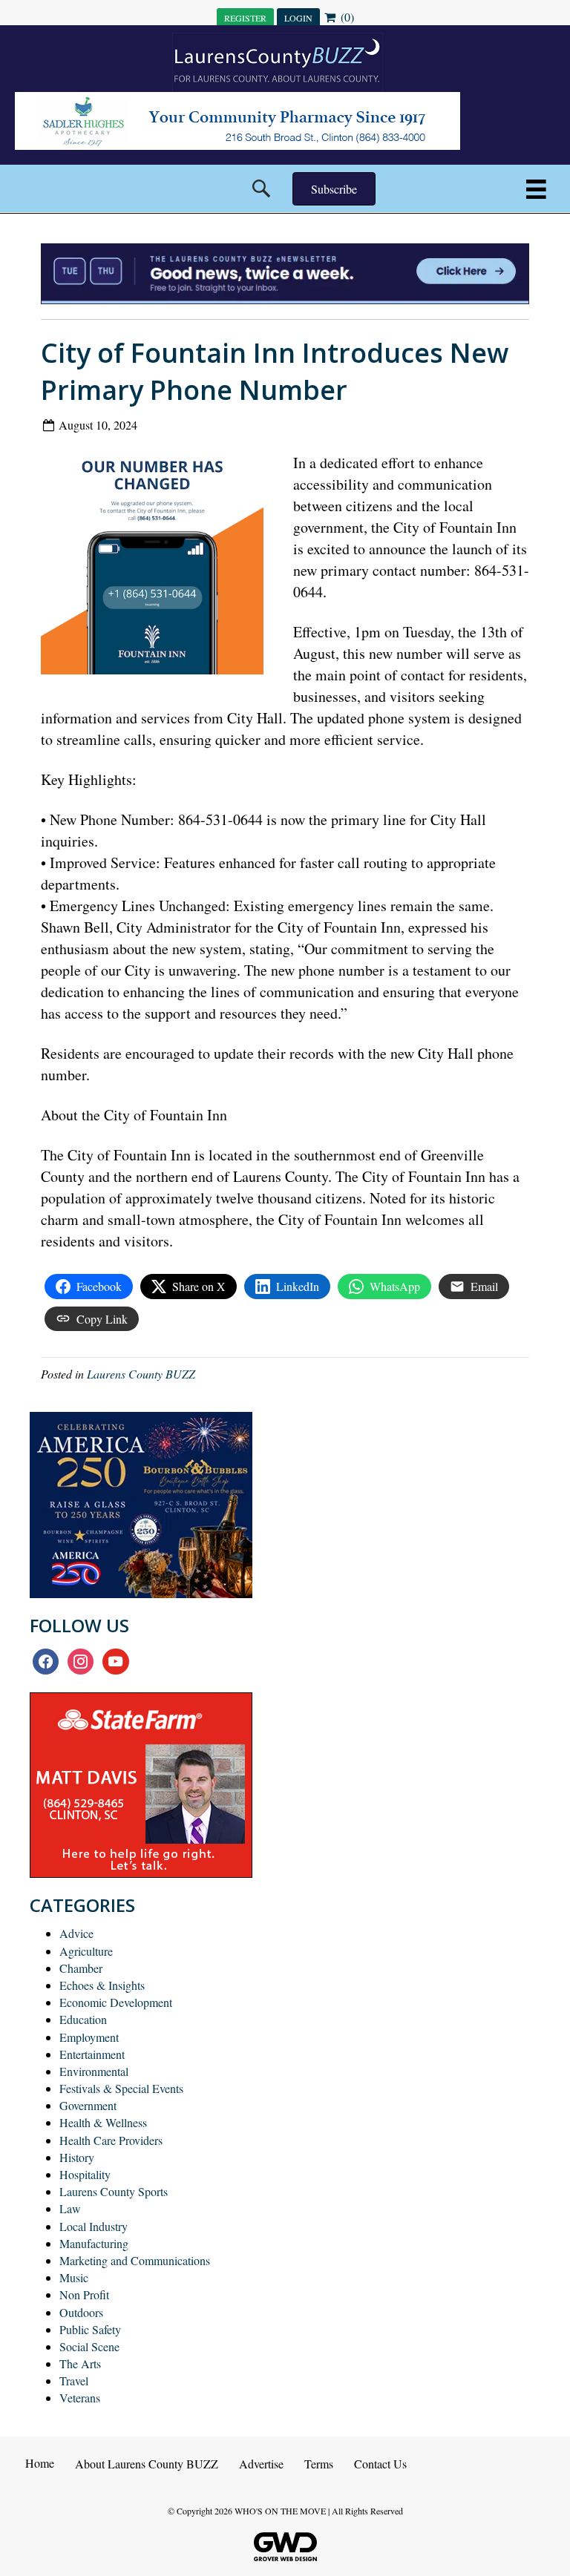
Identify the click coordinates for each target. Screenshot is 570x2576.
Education (83, 2019)
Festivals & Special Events (121, 2088)
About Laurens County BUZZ (147, 2464)
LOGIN (298, 18)
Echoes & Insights (102, 1985)
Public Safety (90, 2329)
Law (70, 2208)
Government (88, 2105)
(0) (346, 17)
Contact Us (380, 2464)
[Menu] (536, 189)
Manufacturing (94, 2243)
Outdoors (81, 2312)
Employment (89, 2037)
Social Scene (89, 2346)
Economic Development (116, 2002)
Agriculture (86, 1951)
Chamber (81, 1968)
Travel (74, 2380)
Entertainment (92, 2054)
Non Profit (84, 2294)
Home (40, 2463)
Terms (319, 2464)
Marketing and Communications (135, 2260)
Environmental (94, 2071)
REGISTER (245, 18)
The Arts (80, 2363)
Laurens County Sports (114, 2191)
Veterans (80, 2398)
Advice (76, 1933)
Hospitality (85, 2174)
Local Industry (94, 2226)
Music (74, 2277)
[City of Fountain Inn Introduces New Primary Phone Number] (158, 567)
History (77, 2157)
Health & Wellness (103, 2122)
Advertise (261, 2464)
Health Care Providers (111, 2140)
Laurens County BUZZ (141, 1374)
